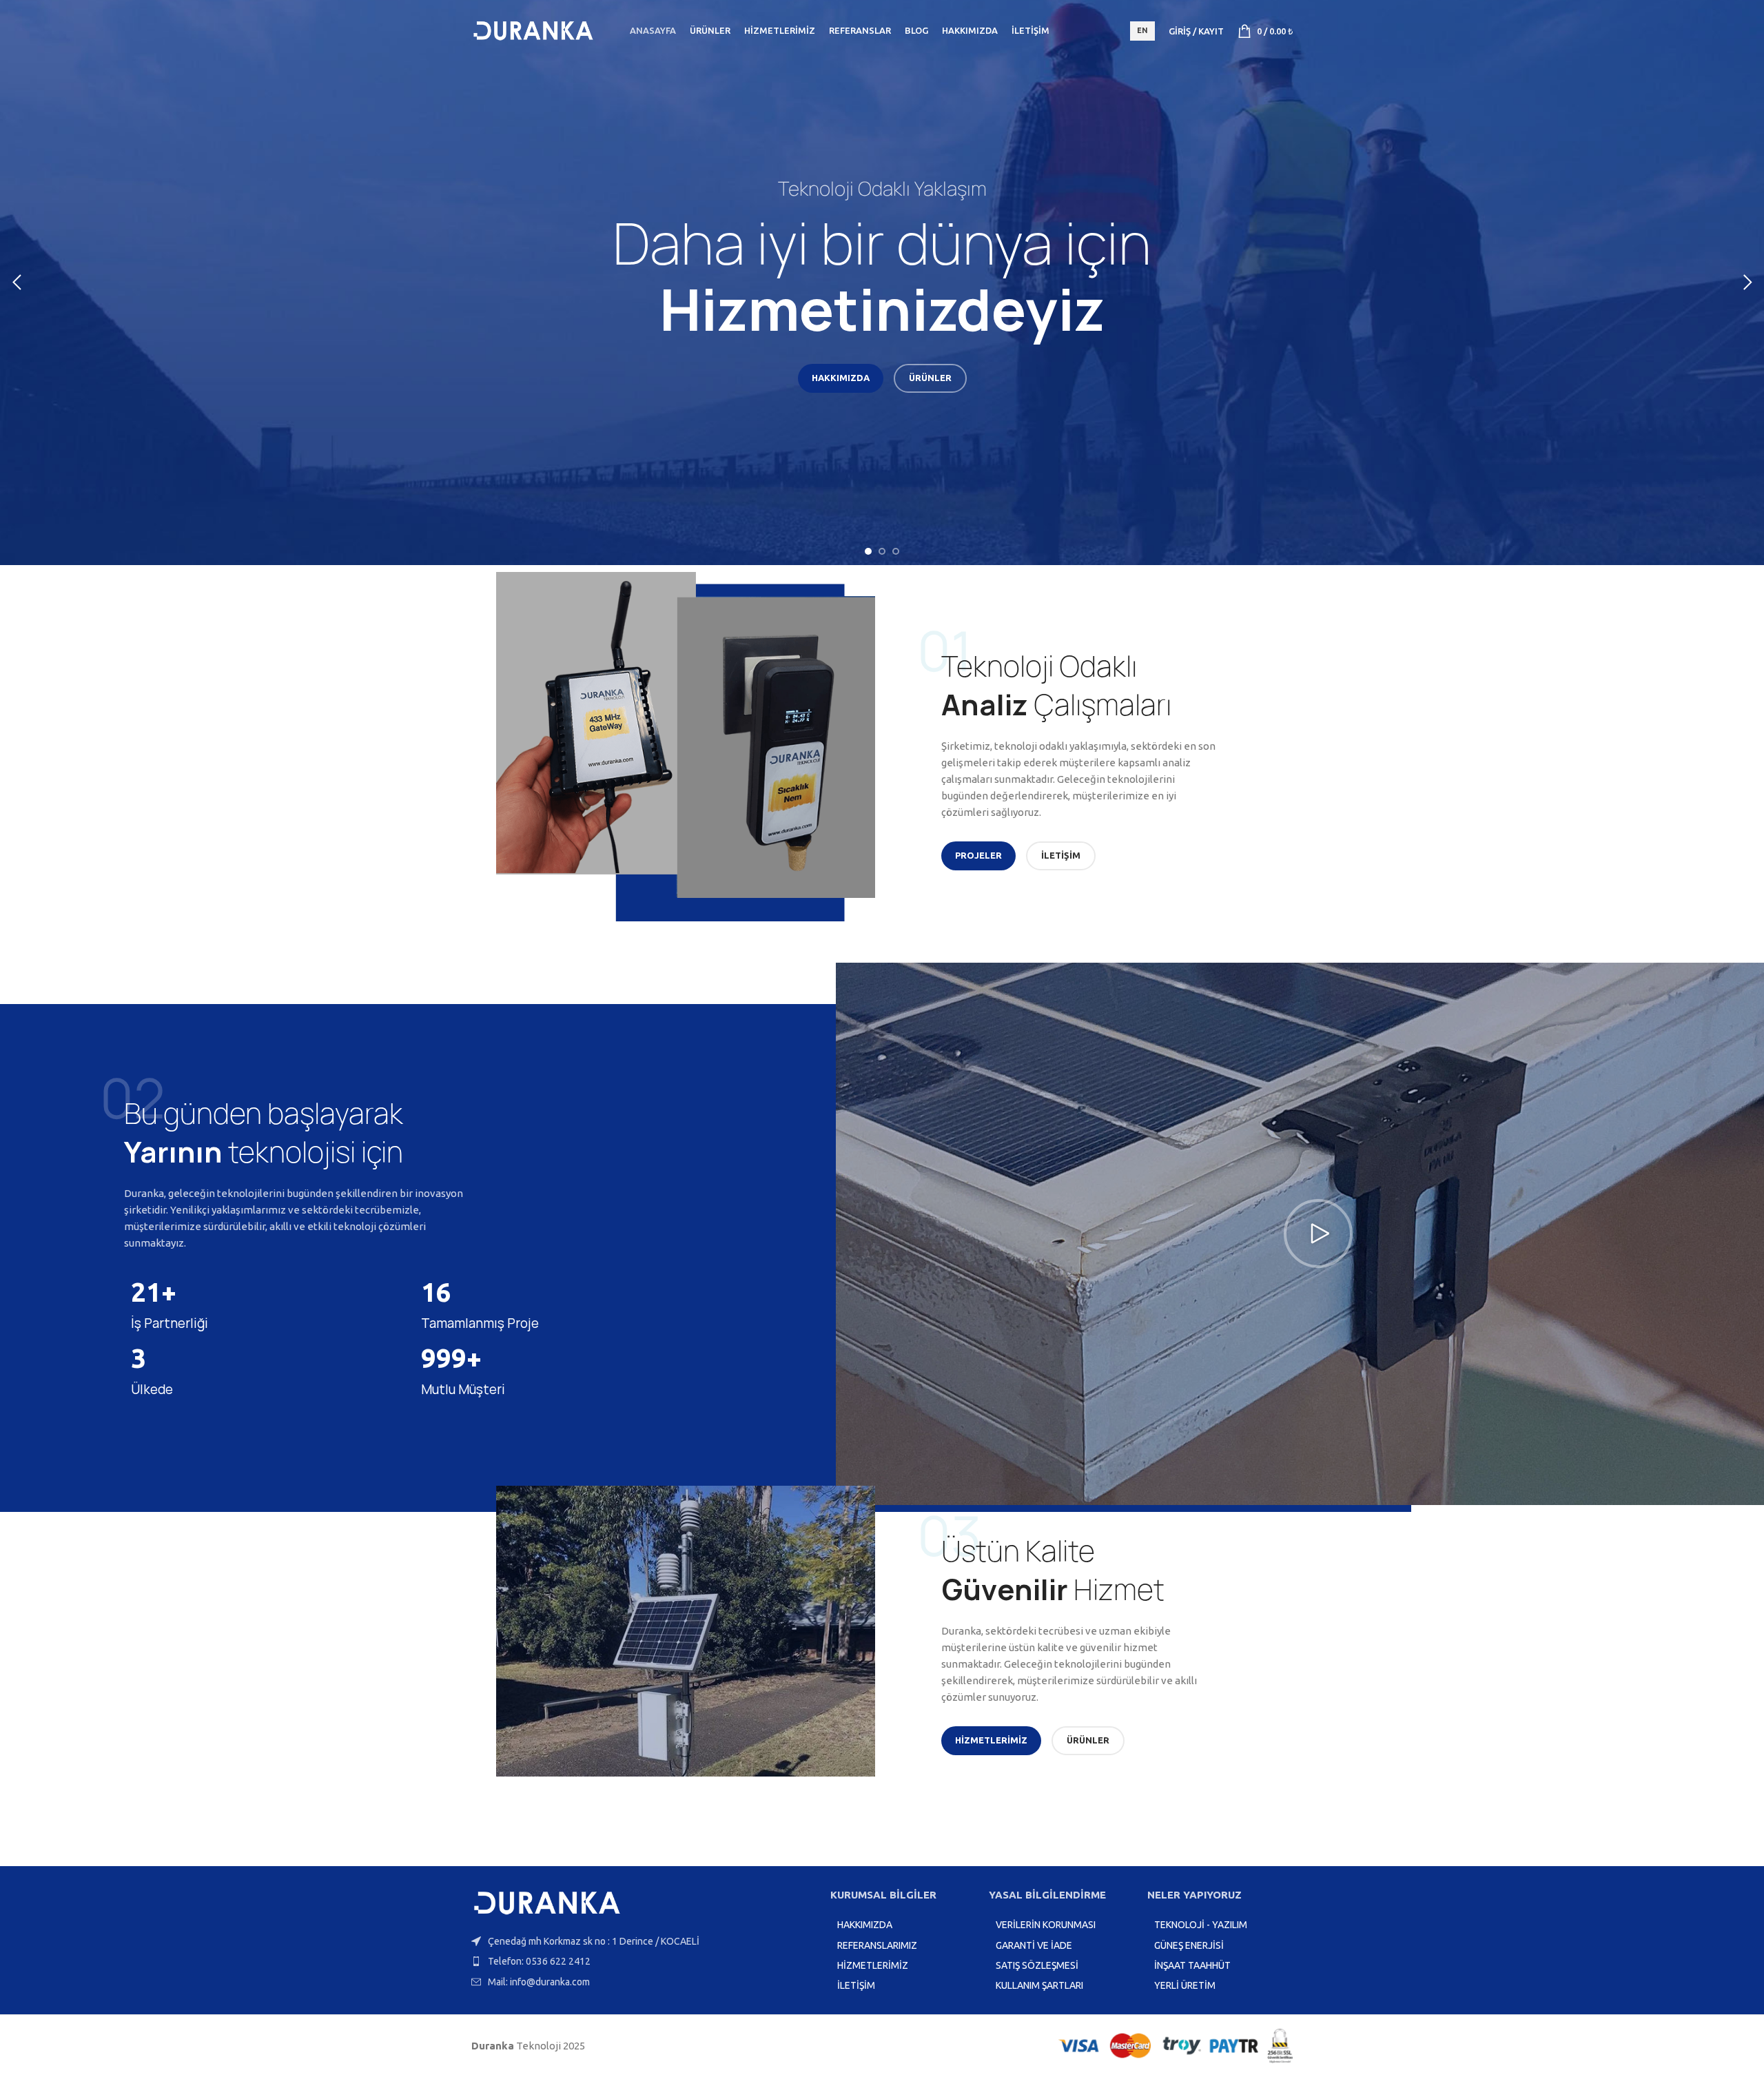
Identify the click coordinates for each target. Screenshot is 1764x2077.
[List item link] (644, 1961)
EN (1142, 30)
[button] (1318, 1234)
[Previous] (17, 283)
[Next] (1747, 283)
